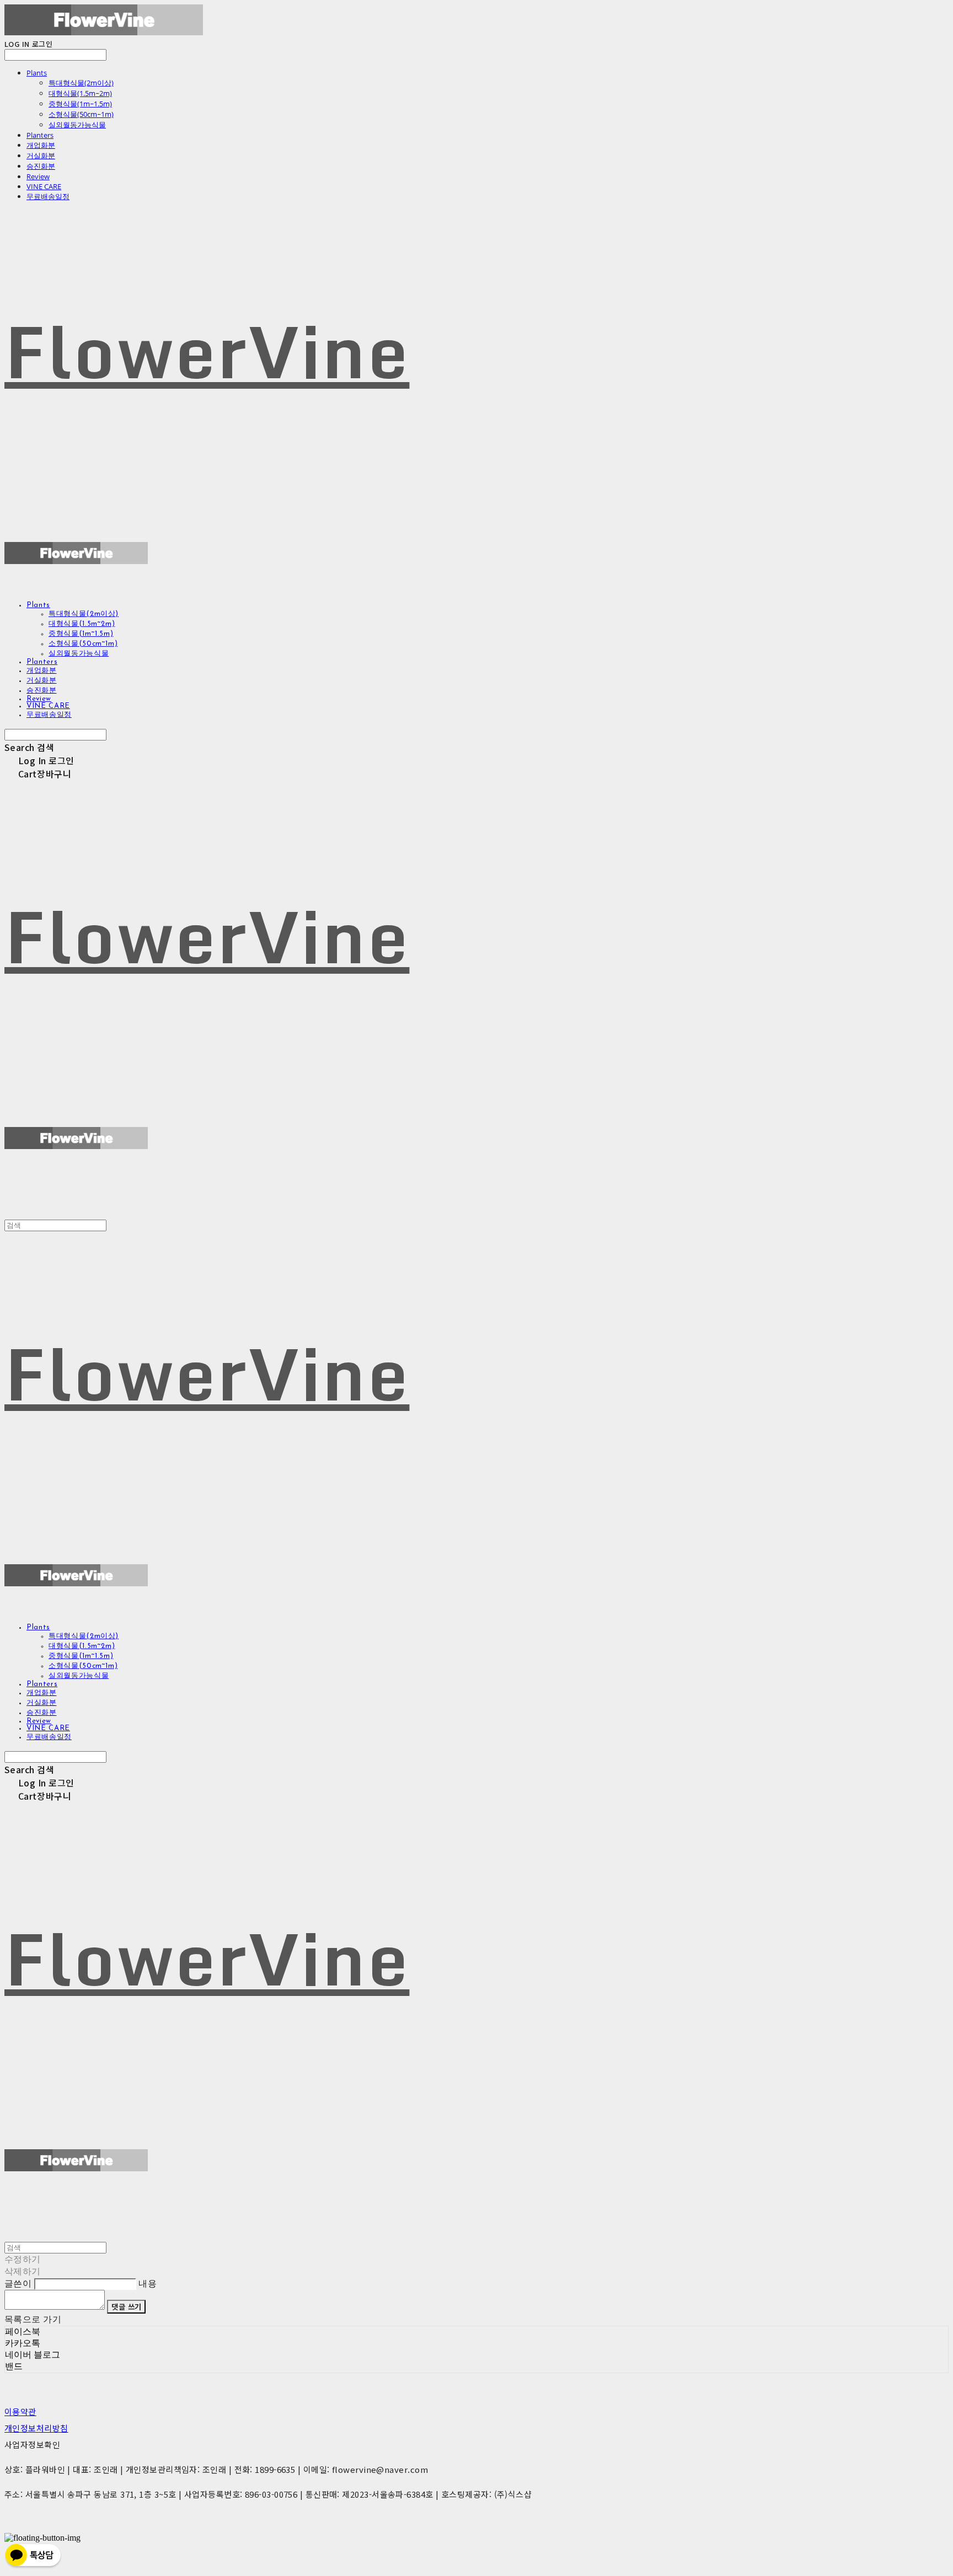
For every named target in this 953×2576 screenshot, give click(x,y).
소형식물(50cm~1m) (81, 114)
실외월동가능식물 (77, 125)
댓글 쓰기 (126, 2307)
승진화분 (41, 166)
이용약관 (20, 2411)
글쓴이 (18, 2283)
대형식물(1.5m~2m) (80, 93)
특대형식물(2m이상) (81, 83)
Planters (40, 135)
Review (38, 176)
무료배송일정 (48, 196)
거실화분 (41, 155)
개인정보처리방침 (36, 2428)
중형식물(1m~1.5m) (80, 104)
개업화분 (41, 145)
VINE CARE (44, 186)
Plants (37, 73)
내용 (148, 2283)
